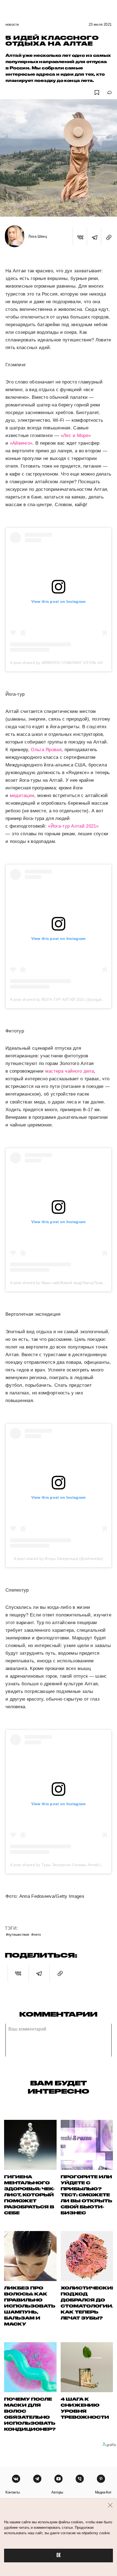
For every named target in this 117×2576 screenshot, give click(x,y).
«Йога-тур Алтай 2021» (73, 826)
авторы (57, 2492)
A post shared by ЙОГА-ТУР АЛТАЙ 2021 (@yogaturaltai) (62, 999)
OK (59, 2555)
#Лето (36, 1934)
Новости (12, 24)
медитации (22, 796)
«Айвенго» (21, 443)
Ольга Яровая (46, 750)
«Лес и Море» (76, 436)
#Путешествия (18, 1934)
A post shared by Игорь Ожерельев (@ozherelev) (59, 1559)
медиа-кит (103, 2492)
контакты (13, 2492)
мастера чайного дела (70, 1071)
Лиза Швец (38, 236)
